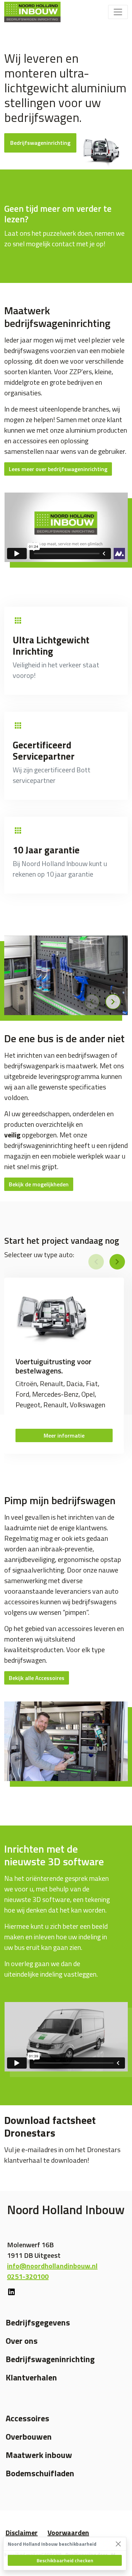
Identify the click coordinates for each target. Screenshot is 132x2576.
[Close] (118, 2544)
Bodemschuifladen (40, 2473)
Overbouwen (29, 2436)
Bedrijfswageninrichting (40, 143)
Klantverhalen (31, 2377)
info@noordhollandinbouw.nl (52, 2266)
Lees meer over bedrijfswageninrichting (58, 469)
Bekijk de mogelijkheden (39, 1184)
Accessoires (27, 2418)
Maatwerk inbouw (39, 2455)
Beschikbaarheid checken (65, 2560)
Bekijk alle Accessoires (37, 1678)
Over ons (22, 2341)
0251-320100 (28, 2276)
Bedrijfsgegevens (38, 2322)
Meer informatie (64, 1435)
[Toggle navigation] (118, 12)
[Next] (113, 1002)
